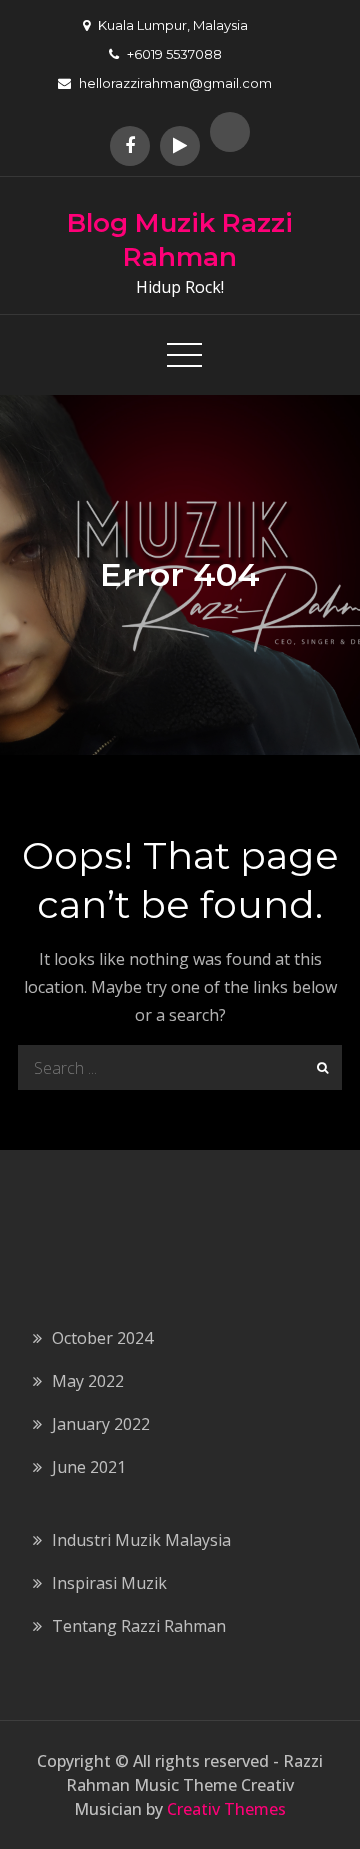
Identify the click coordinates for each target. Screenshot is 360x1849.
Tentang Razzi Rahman (139, 1626)
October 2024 (102, 1338)
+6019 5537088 (174, 54)
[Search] (319, 1067)
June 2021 (89, 1467)
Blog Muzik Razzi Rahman (180, 240)
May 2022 (88, 1381)
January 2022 (101, 1424)
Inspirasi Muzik (109, 1583)
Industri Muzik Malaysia (141, 1540)
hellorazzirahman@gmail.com (175, 83)
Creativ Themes (226, 1809)
